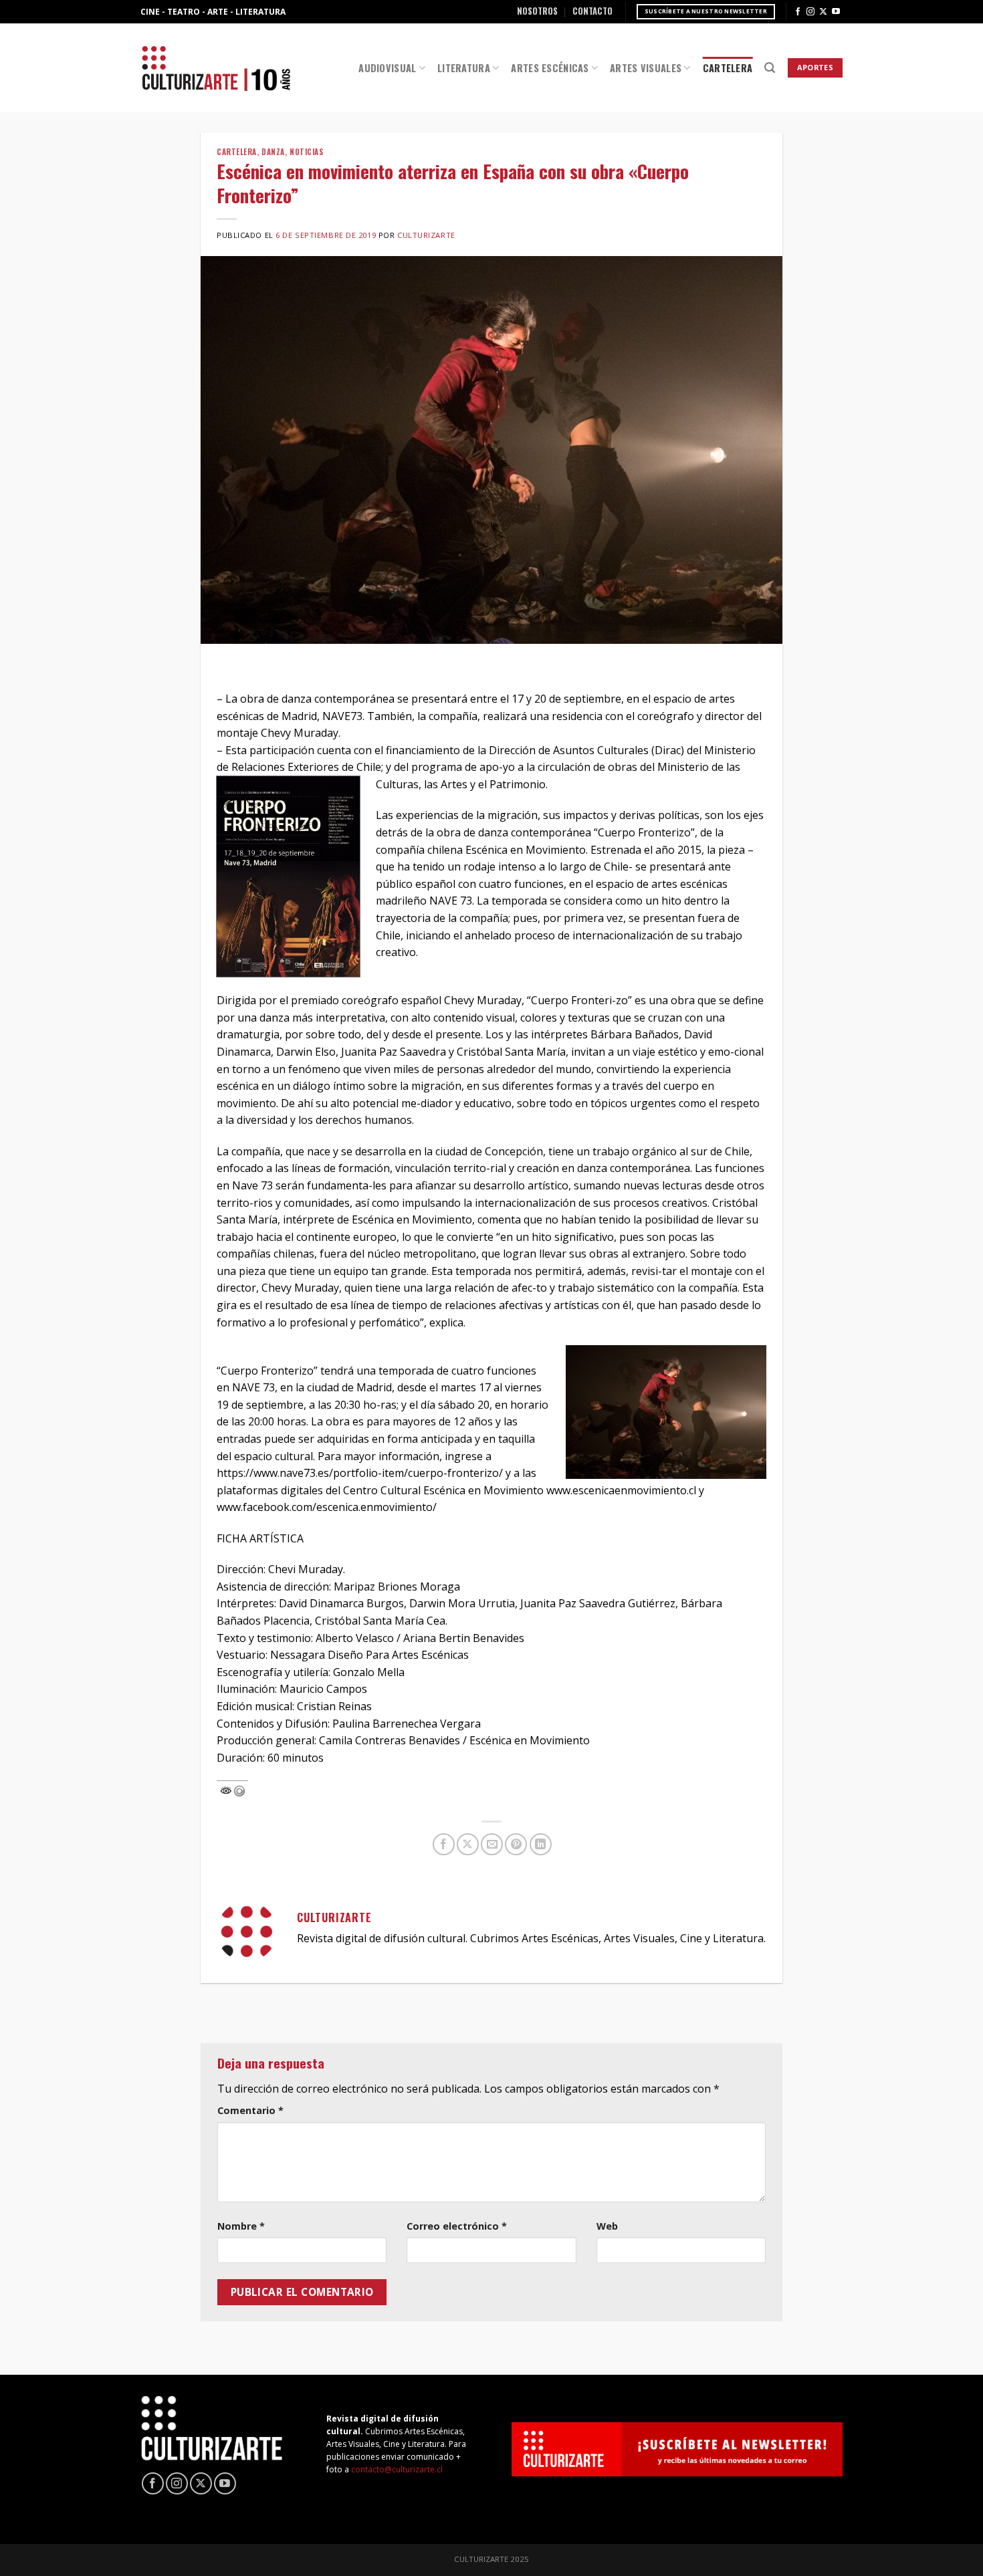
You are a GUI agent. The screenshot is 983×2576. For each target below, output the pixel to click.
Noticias (306, 152)
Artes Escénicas (550, 68)
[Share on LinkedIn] (541, 1844)
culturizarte (426, 235)
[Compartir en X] (468, 1844)
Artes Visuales (646, 68)
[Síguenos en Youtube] (836, 12)
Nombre (241, 2226)
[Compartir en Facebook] (444, 1844)
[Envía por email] (492, 1844)
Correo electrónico (457, 2226)
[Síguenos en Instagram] (810, 12)
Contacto (592, 11)
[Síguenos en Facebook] (798, 12)
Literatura (464, 68)
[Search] (770, 68)
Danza (273, 152)
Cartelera (728, 68)
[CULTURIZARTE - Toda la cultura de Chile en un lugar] (216, 68)
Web (607, 2226)
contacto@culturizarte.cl (397, 2469)
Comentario (250, 2110)
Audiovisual (387, 68)
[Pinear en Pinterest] (516, 1844)
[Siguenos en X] (823, 12)
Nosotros (537, 11)
